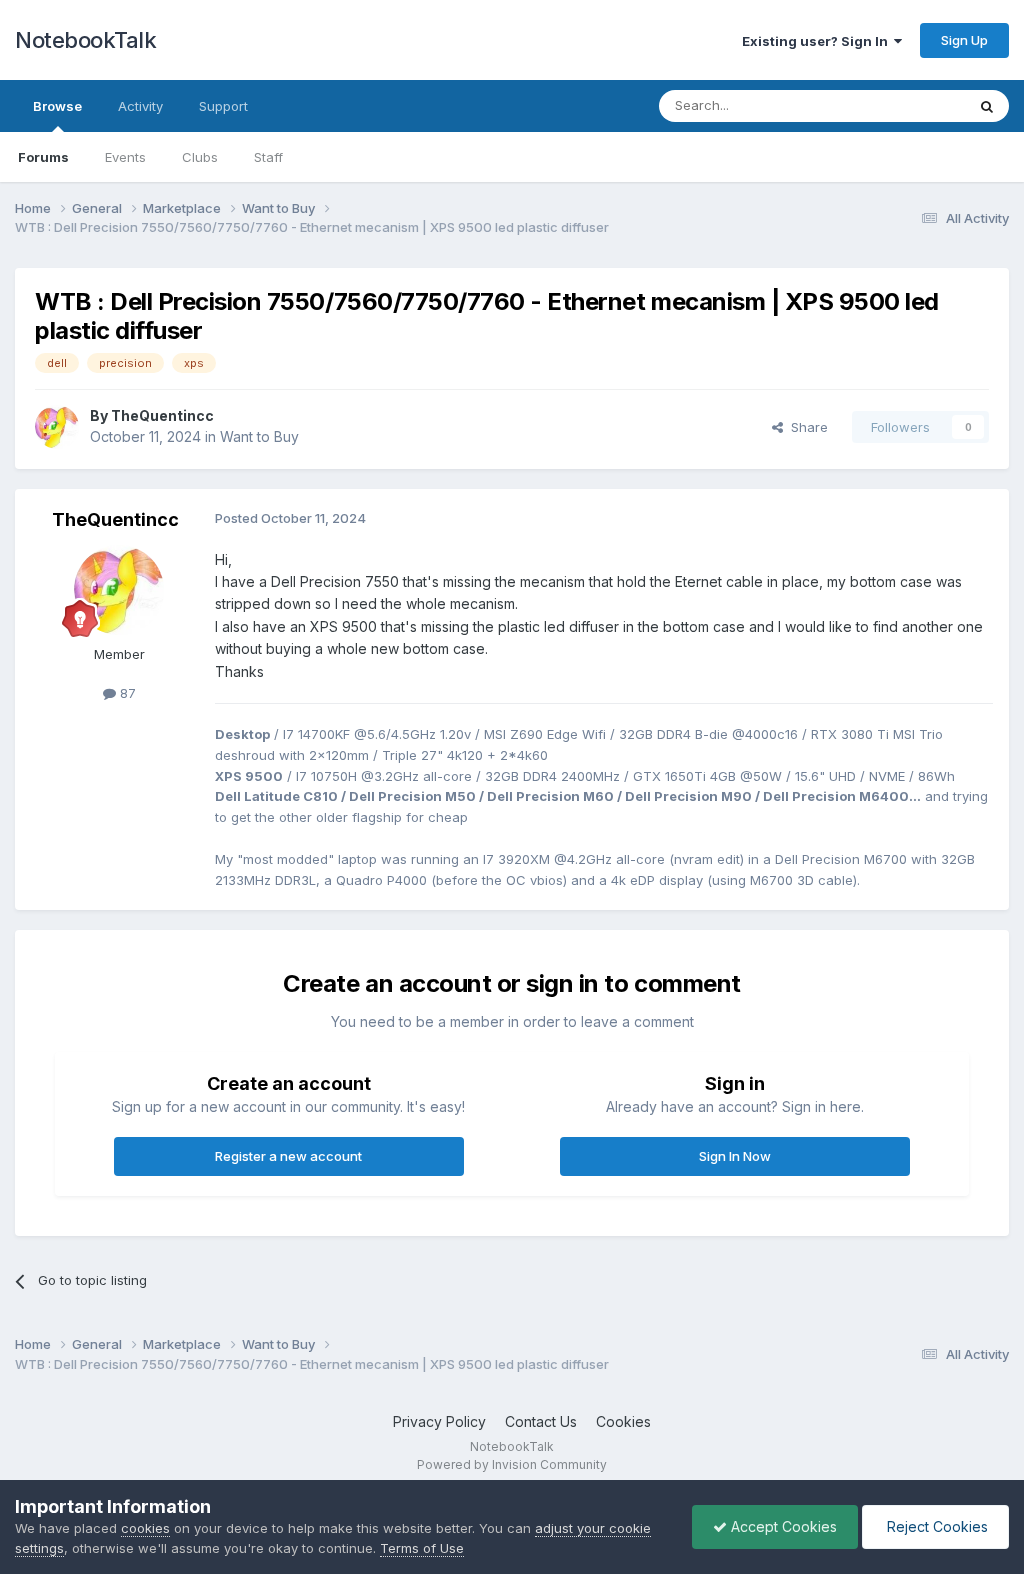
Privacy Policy (439, 1421)
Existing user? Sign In (818, 41)
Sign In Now (735, 1156)
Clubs (200, 157)
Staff (268, 157)
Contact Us (541, 1421)
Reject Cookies (935, 1526)
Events (125, 157)
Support (223, 106)
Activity (140, 106)
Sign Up (964, 40)
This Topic (906, 105)
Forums (43, 157)
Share (805, 427)
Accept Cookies (782, 1526)
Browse (57, 106)
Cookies (623, 1421)
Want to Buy (259, 436)
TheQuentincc (162, 415)
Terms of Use (422, 1548)
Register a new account (288, 1156)
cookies (145, 1528)
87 (126, 693)
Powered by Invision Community (512, 1464)
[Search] (987, 106)
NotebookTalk (85, 40)
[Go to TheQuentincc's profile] (57, 427)
